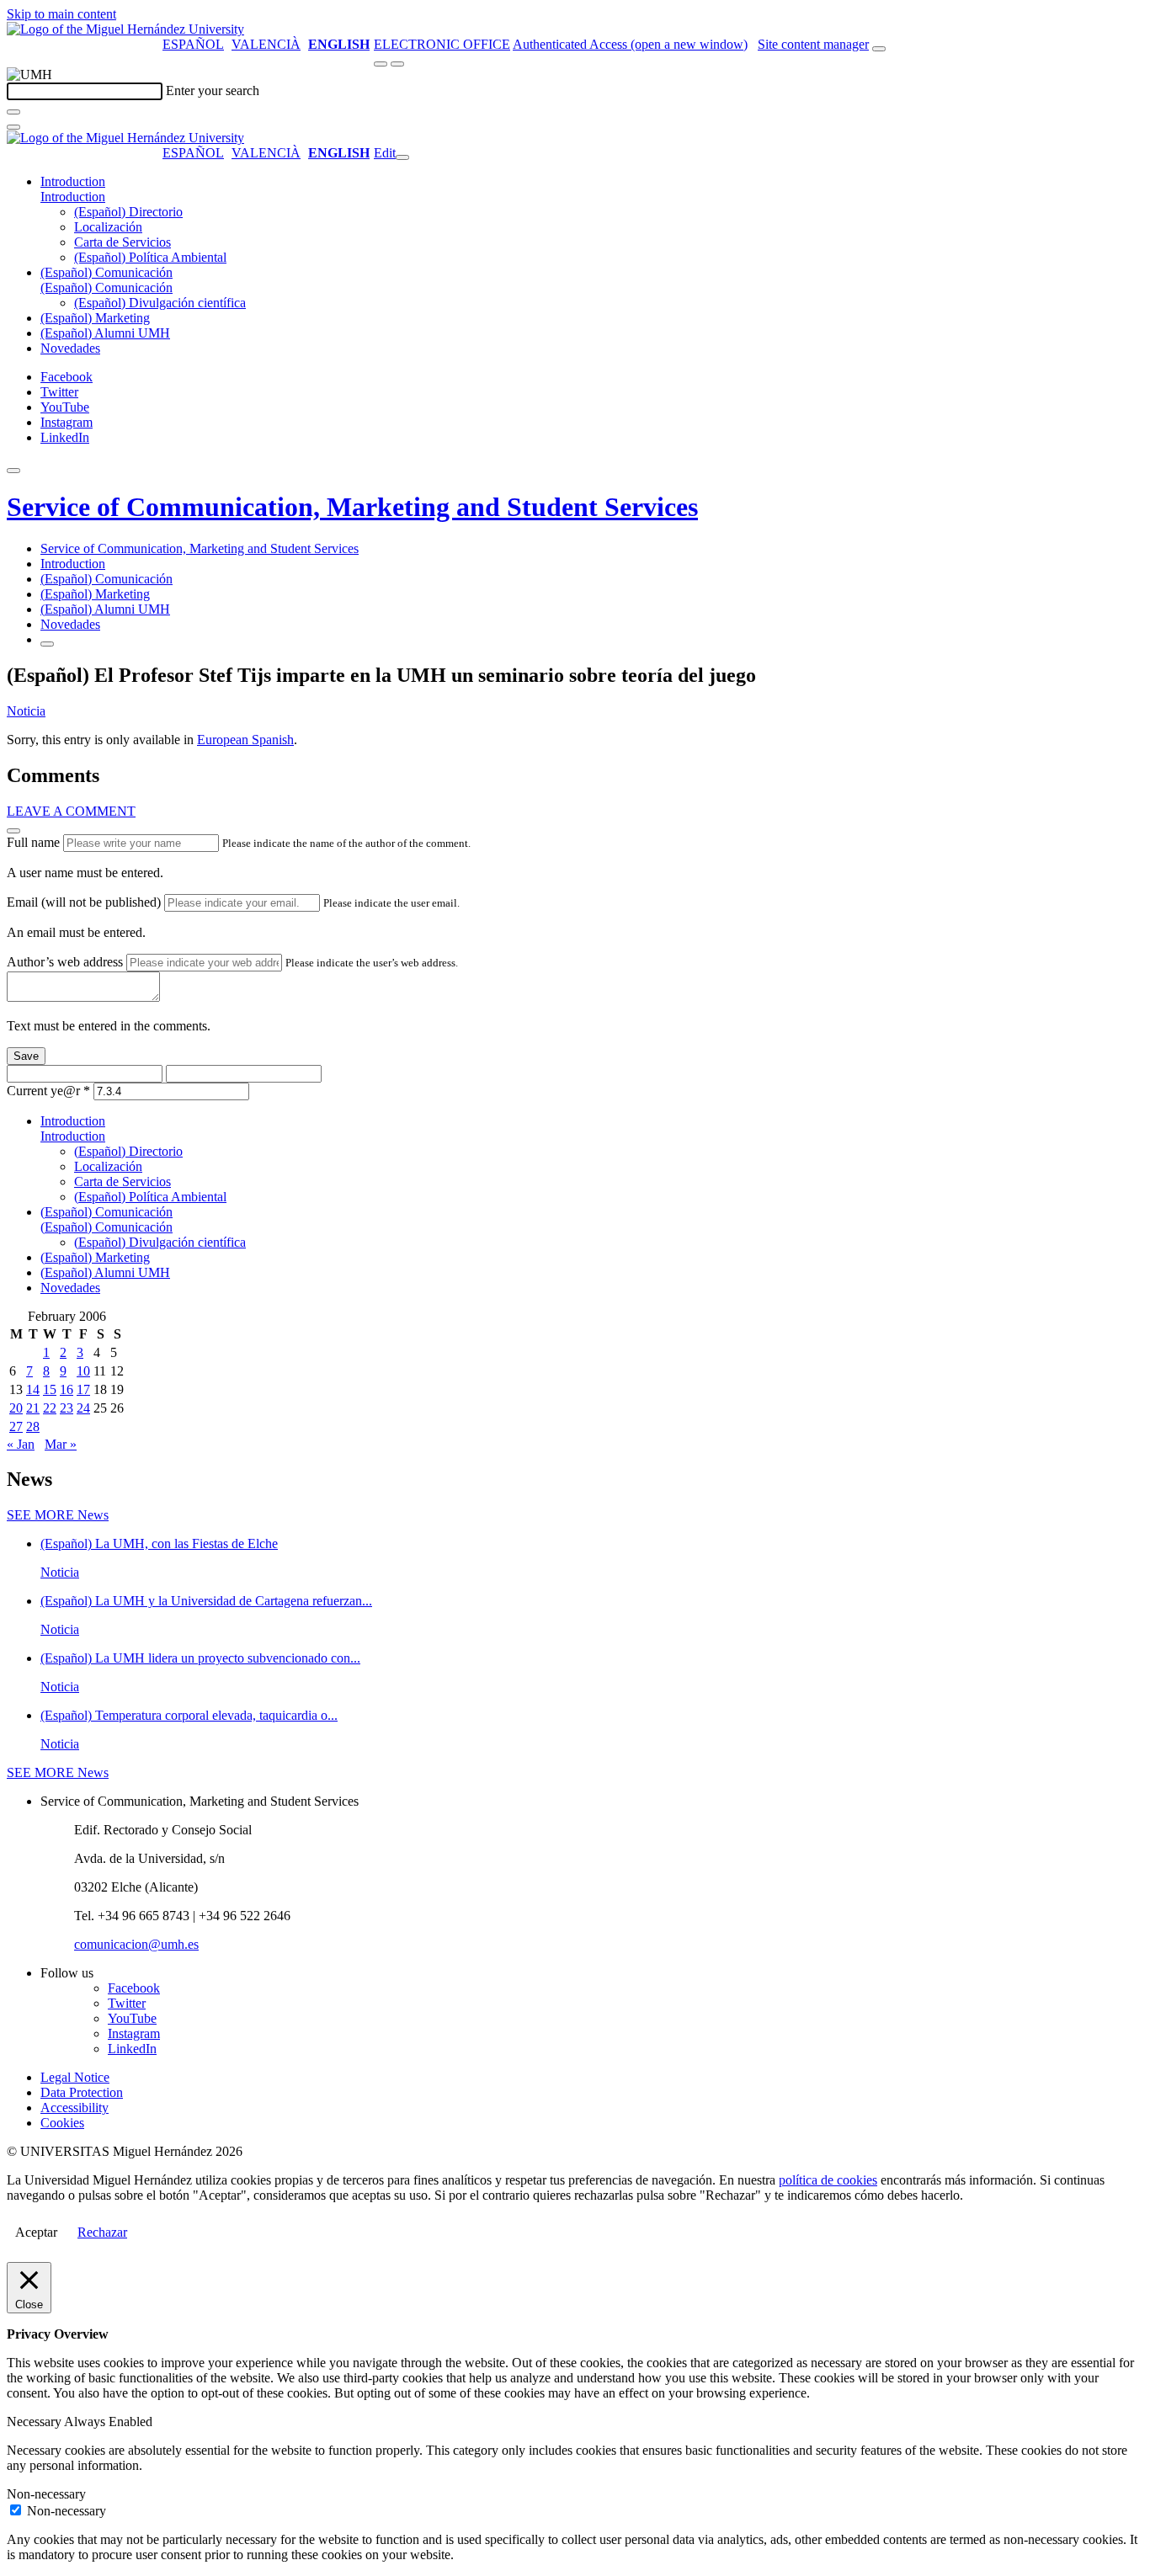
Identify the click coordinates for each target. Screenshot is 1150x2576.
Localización (108, 227)
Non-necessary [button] (46, 2494)
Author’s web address (65, 962)
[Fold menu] (402, 157)
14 (33, 1389)
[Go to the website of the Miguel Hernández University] (125, 29)
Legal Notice (75, 2077)
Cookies (62, 2123)
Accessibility (75, 2108)
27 (16, 1426)
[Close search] (13, 127)
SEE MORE (58, 1515)
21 (33, 1408)
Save (26, 1056)
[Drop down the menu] (397, 64)
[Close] (13, 831)
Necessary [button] (35, 2422)
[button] (73, 197)
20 (16, 1408)
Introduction (73, 181)
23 (67, 1408)
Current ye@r (48, 1091)
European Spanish (245, 740)
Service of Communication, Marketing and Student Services (352, 507)
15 (50, 1389)
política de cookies (828, 2180)
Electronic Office (442, 44)
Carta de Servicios (122, 242)
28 (33, 1426)
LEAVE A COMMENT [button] (71, 811)
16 (67, 1389)
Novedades (70, 348)
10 (83, 1371)
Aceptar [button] (36, 2232)
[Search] (13, 112)
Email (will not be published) (84, 902)
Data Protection (82, 2092)
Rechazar (102, 2232)
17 (83, 1389)
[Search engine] (879, 49)
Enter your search (213, 90)
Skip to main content (61, 14)
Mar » (61, 1444)
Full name (33, 842)
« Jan (21, 1444)
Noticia (26, 711)
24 (83, 1408)
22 (50, 1408)
